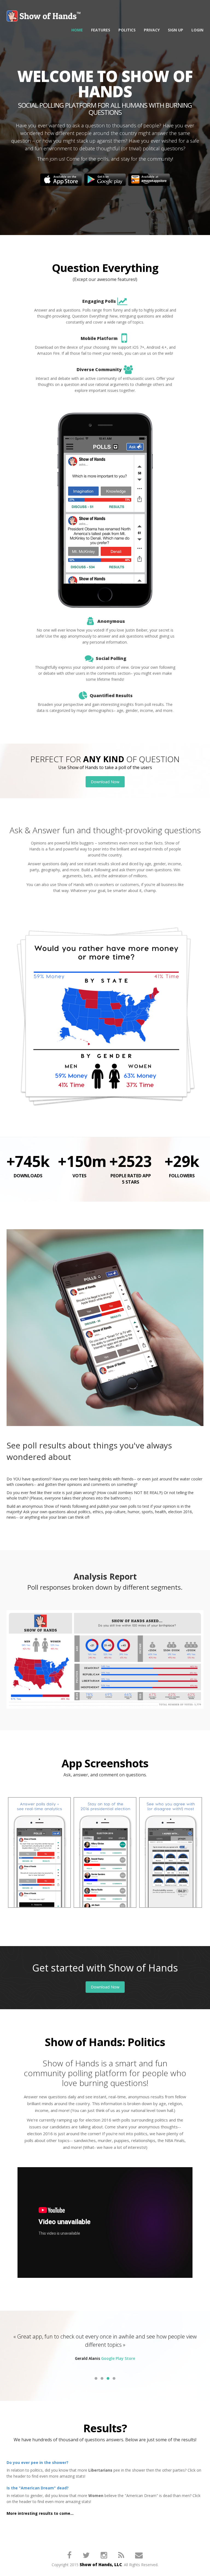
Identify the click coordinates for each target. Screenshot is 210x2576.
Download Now (105, 782)
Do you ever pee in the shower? (37, 2462)
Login (197, 30)
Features (101, 30)
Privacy (152, 30)
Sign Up (176, 30)
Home (77, 30)
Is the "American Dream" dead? (38, 2488)
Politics (127, 30)
